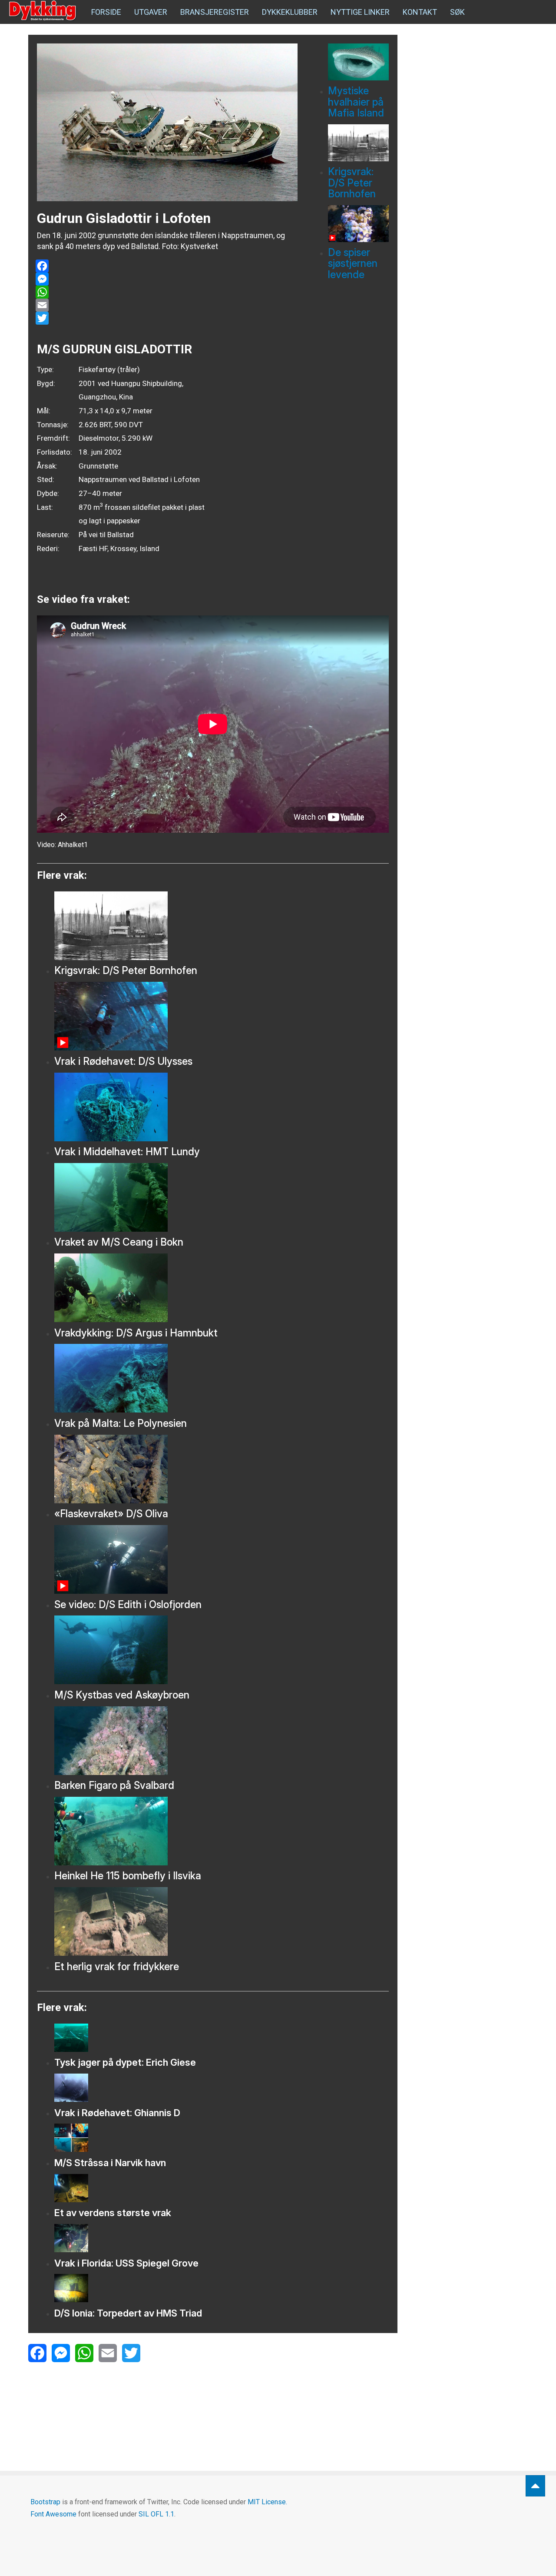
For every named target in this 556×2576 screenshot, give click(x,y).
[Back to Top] (535, 2486)
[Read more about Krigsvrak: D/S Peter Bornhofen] (358, 143)
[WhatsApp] (167, 292)
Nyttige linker (360, 12)
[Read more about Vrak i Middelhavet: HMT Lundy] (222, 1107)
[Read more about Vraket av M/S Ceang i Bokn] (222, 1197)
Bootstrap (45, 2502)
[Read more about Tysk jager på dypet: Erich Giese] (222, 2038)
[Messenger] (167, 279)
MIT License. (267, 2502)
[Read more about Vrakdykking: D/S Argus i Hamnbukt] (222, 1288)
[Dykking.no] (43, 11)
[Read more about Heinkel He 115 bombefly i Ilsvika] (222, 1831)
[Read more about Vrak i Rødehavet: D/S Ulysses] (222, 1016)
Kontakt (420, 12)
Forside (106, 12)
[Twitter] (167, 318)
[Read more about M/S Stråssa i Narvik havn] (222, 2138)
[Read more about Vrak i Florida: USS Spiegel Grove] (222, 2238)
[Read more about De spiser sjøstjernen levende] (358, 224)
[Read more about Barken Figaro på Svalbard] (222, 1741)
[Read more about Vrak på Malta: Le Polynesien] (222, 1378)
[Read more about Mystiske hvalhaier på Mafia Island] (358, 62)
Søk (457, 12)
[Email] (167, 305)
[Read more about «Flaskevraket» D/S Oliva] (222, 1469)
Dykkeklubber (290, 12)
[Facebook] (167, 266)
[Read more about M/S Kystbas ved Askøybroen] (222, 1650)
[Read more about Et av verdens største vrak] (222, 2188)
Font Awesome (53, 2514)
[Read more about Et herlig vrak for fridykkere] (222, 1921)
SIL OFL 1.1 (156, 2514)
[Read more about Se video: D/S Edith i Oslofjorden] (222, 1559)
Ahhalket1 (73, 845)
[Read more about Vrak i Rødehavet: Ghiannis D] (222, 2088)
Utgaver (151, 12)
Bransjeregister (215, 12)
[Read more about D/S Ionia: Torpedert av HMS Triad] (222, 2288)
